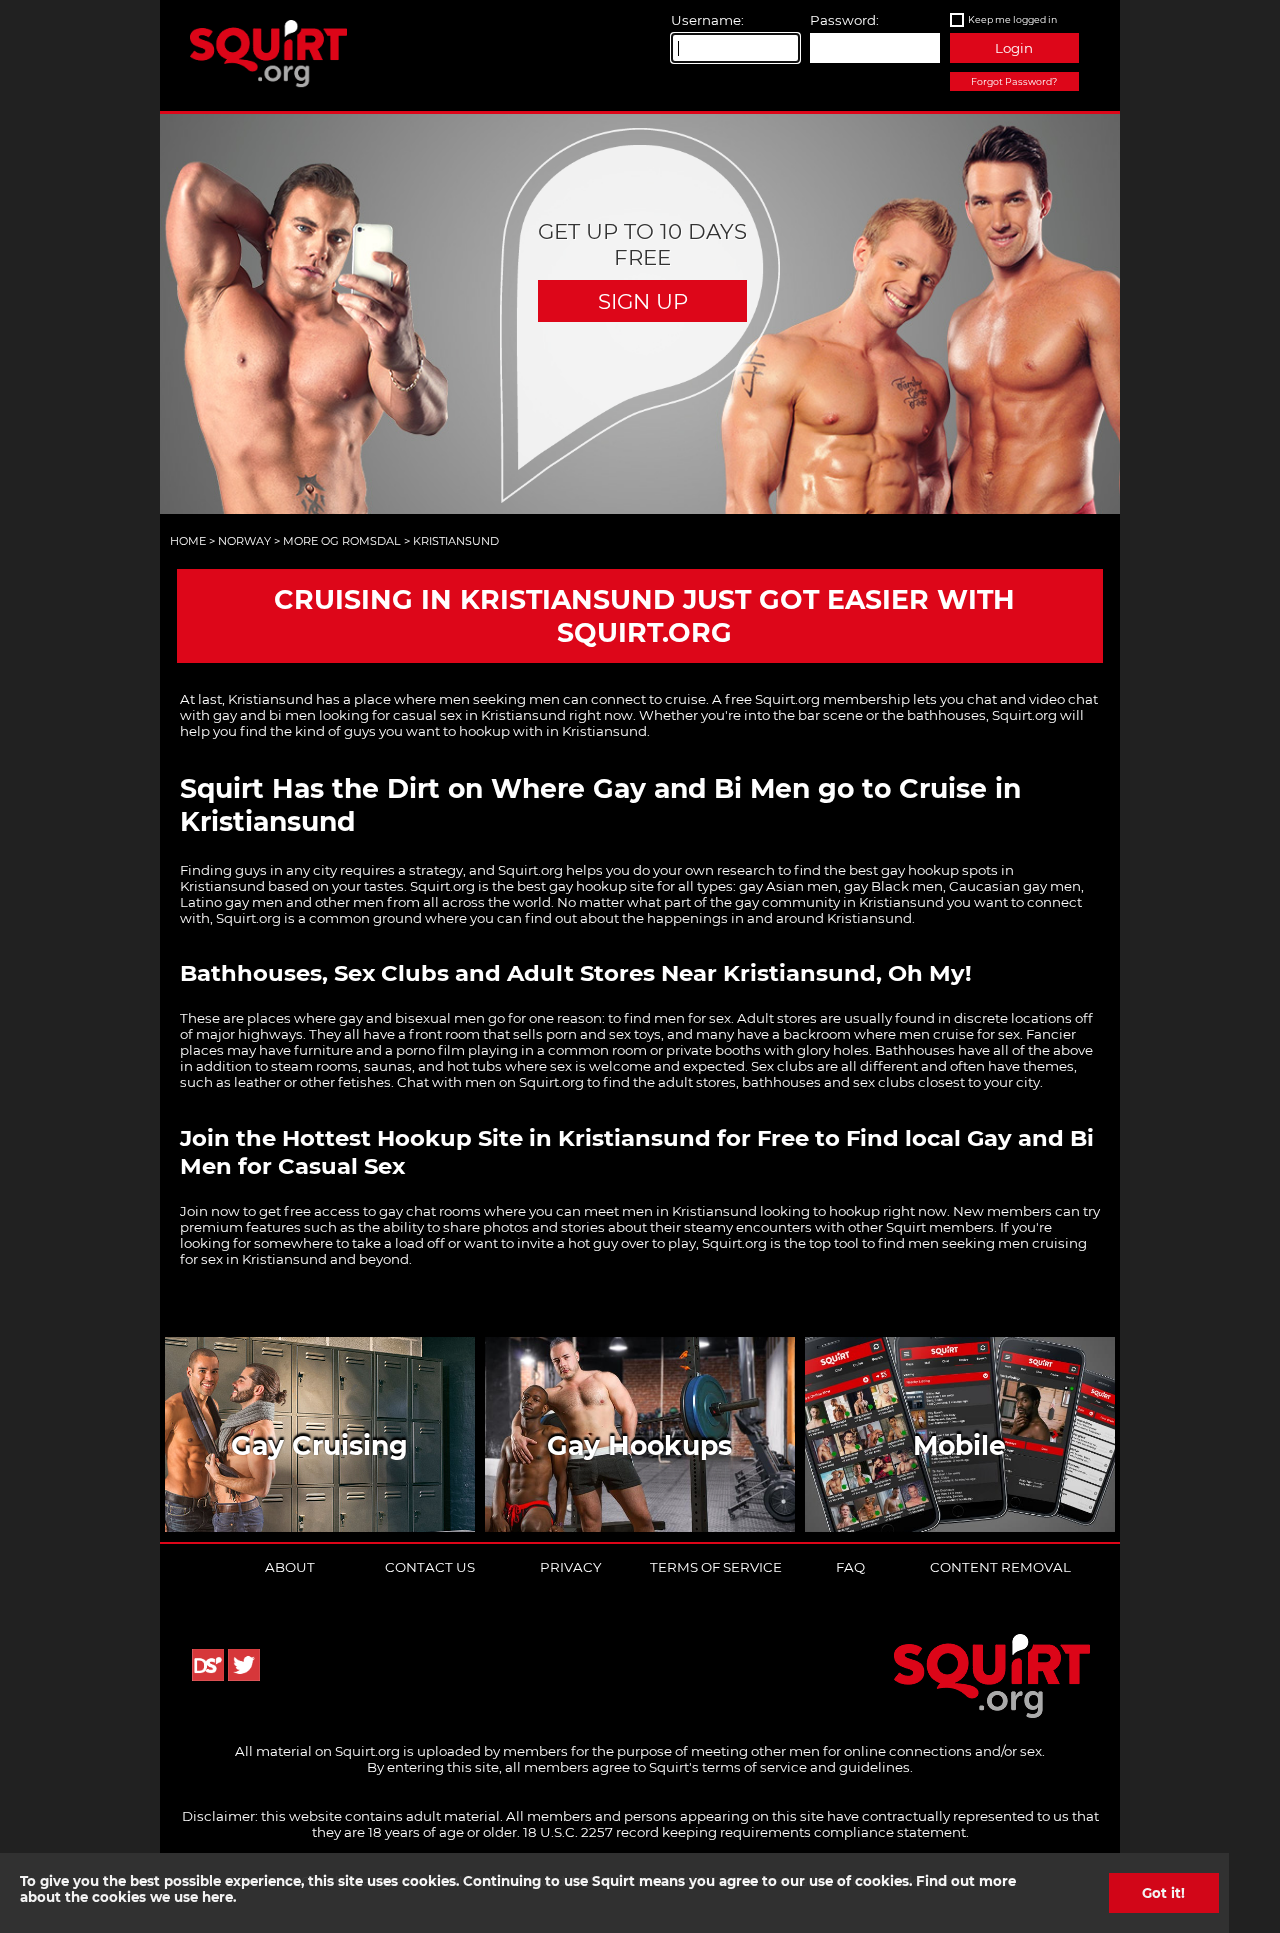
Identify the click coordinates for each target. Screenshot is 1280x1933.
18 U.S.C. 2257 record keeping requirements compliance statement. (746, 1832)
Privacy (570, 1567)
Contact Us (430, 1567)
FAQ (850, 1567)
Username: (707, 20)
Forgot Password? (1014, 81)
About (290, 1567)
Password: (844, 20)
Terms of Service (716, 1567)
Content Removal (1000, 1567)
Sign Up (643, 301)
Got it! (1163, 1893)
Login (1014, 48)
